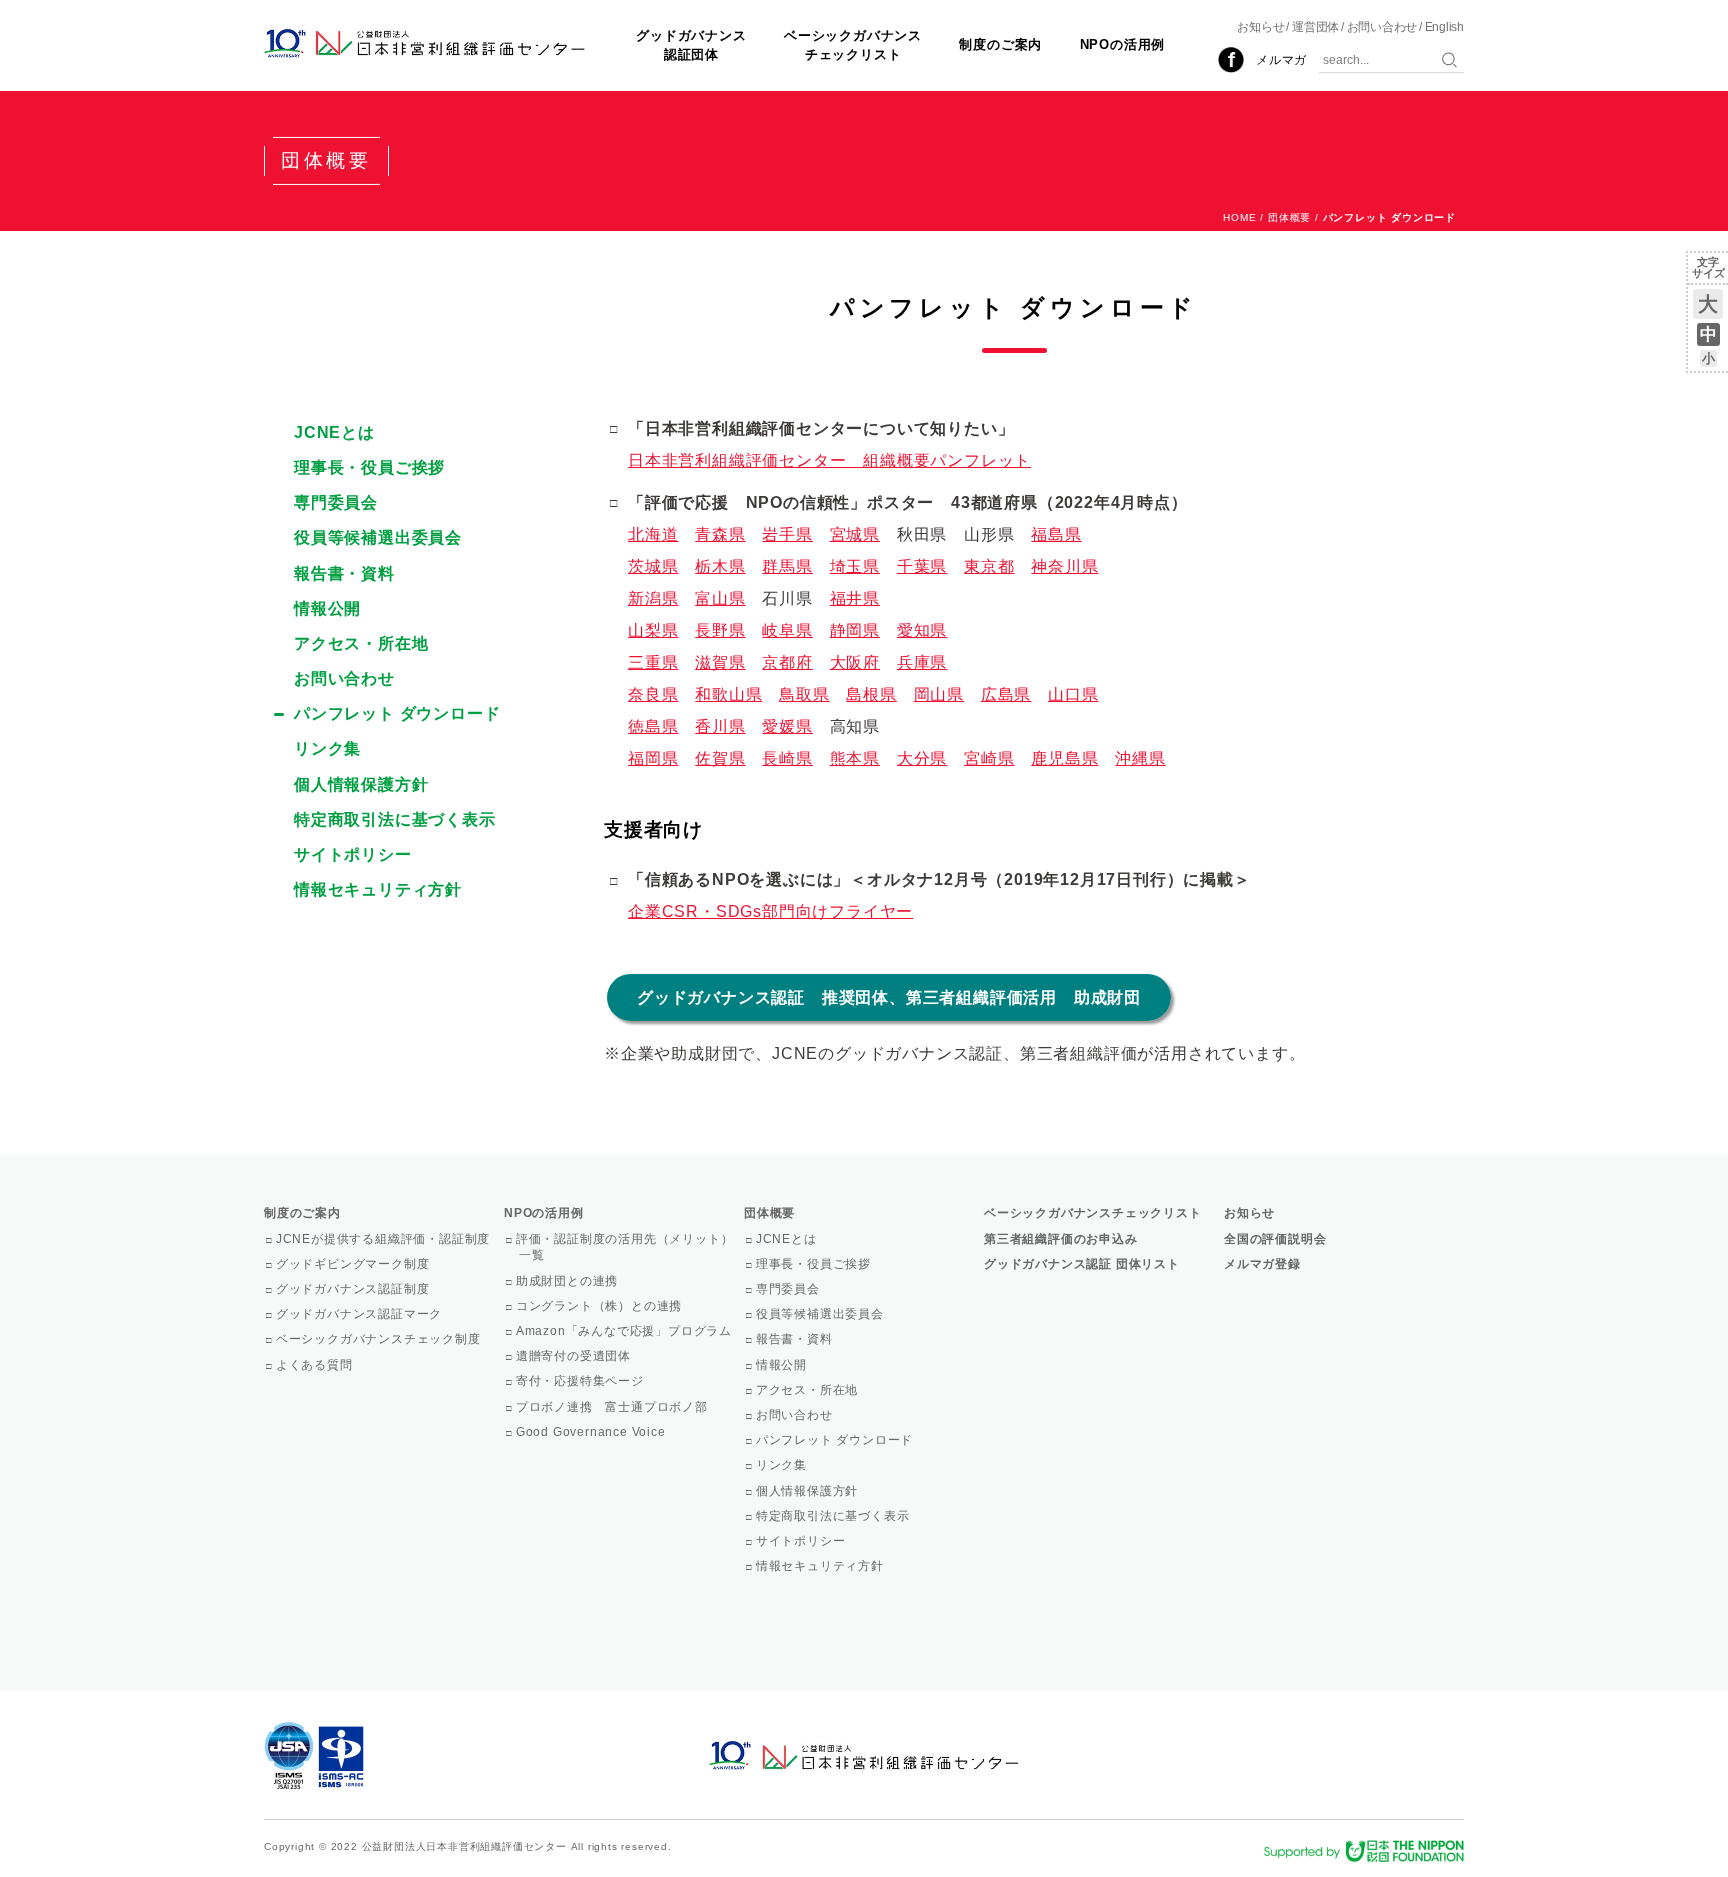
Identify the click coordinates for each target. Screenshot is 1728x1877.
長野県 (720, 630)
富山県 (720, 598)
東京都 (989, 566)
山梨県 (653, 630)
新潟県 (653, 598)
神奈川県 (1064, 566)
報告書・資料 (344, 573)
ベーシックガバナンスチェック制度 (380, 1339)
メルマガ (1281, 60)
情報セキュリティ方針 (378, 889)
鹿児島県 (1064, 758)
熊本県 (855, 758)
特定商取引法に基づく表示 (395, 819)
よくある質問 (316, 1365)
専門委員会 (336, 502)
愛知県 (922, 630)
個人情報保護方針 (361, 784)
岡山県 (939, 694)
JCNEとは (334, 432)
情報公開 (327, 608)
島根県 (871, 694)
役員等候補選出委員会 (378, 537)
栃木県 (720, 566)
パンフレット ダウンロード (397, 713)
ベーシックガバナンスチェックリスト (853, 44)
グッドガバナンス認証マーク (360, 1314)
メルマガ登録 (1262, 1264)
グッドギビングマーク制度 (354, 1264)
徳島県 (653, 726)
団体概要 (1289, 217)
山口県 (1073, 694)
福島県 (1056, 534)
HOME (1239, 217)
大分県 (922, 758)
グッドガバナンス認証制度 (354, 1289)
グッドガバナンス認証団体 (691, 44)
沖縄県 (1140, 758)
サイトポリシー (353, 854)
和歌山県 (728, 694)
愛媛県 (787, 726)
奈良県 (653, 694)
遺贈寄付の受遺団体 (575, 1356)
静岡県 (855, 630)
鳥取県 (804, 694)
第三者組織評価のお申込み (1061, 1239)
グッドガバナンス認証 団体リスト (1082, 1264)
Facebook (1231, 60)
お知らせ (1260, 27)
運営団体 (1315, 27)
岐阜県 (787, 630)
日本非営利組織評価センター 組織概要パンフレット (829, 460)
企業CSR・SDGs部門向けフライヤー (770, 911)
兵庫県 (922, 662)
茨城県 (653, 566)
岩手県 (787, 534)
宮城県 (855, 534)
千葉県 (922, 566)
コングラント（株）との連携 (600, 1306)
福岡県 (653, 758)
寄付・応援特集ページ (581, 1381)
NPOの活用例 (1123, 44)
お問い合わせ (1382, 27)
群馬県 (787, 566)
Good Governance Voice (592, 1432)
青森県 (720, 534)
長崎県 (787, 758)
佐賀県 (720, 758)
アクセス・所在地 (361, 643)
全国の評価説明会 (1275, 1239)
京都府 (787, 662)
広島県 (1006, 694)
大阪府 (855, 662)
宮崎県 (989, 758)
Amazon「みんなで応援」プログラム (625, 1331)
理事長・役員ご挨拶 (369, 467)
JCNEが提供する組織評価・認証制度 (384, 1239)
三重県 (653, 662)
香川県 (720, 726)
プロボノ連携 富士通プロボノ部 (613, 1407)
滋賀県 (720, 662)
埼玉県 (855, 566)
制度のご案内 (1000, 44)
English (1444, 27)
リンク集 (327, 748)
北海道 (653, 534)
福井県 (855, 598)
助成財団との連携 (568, 1281)
